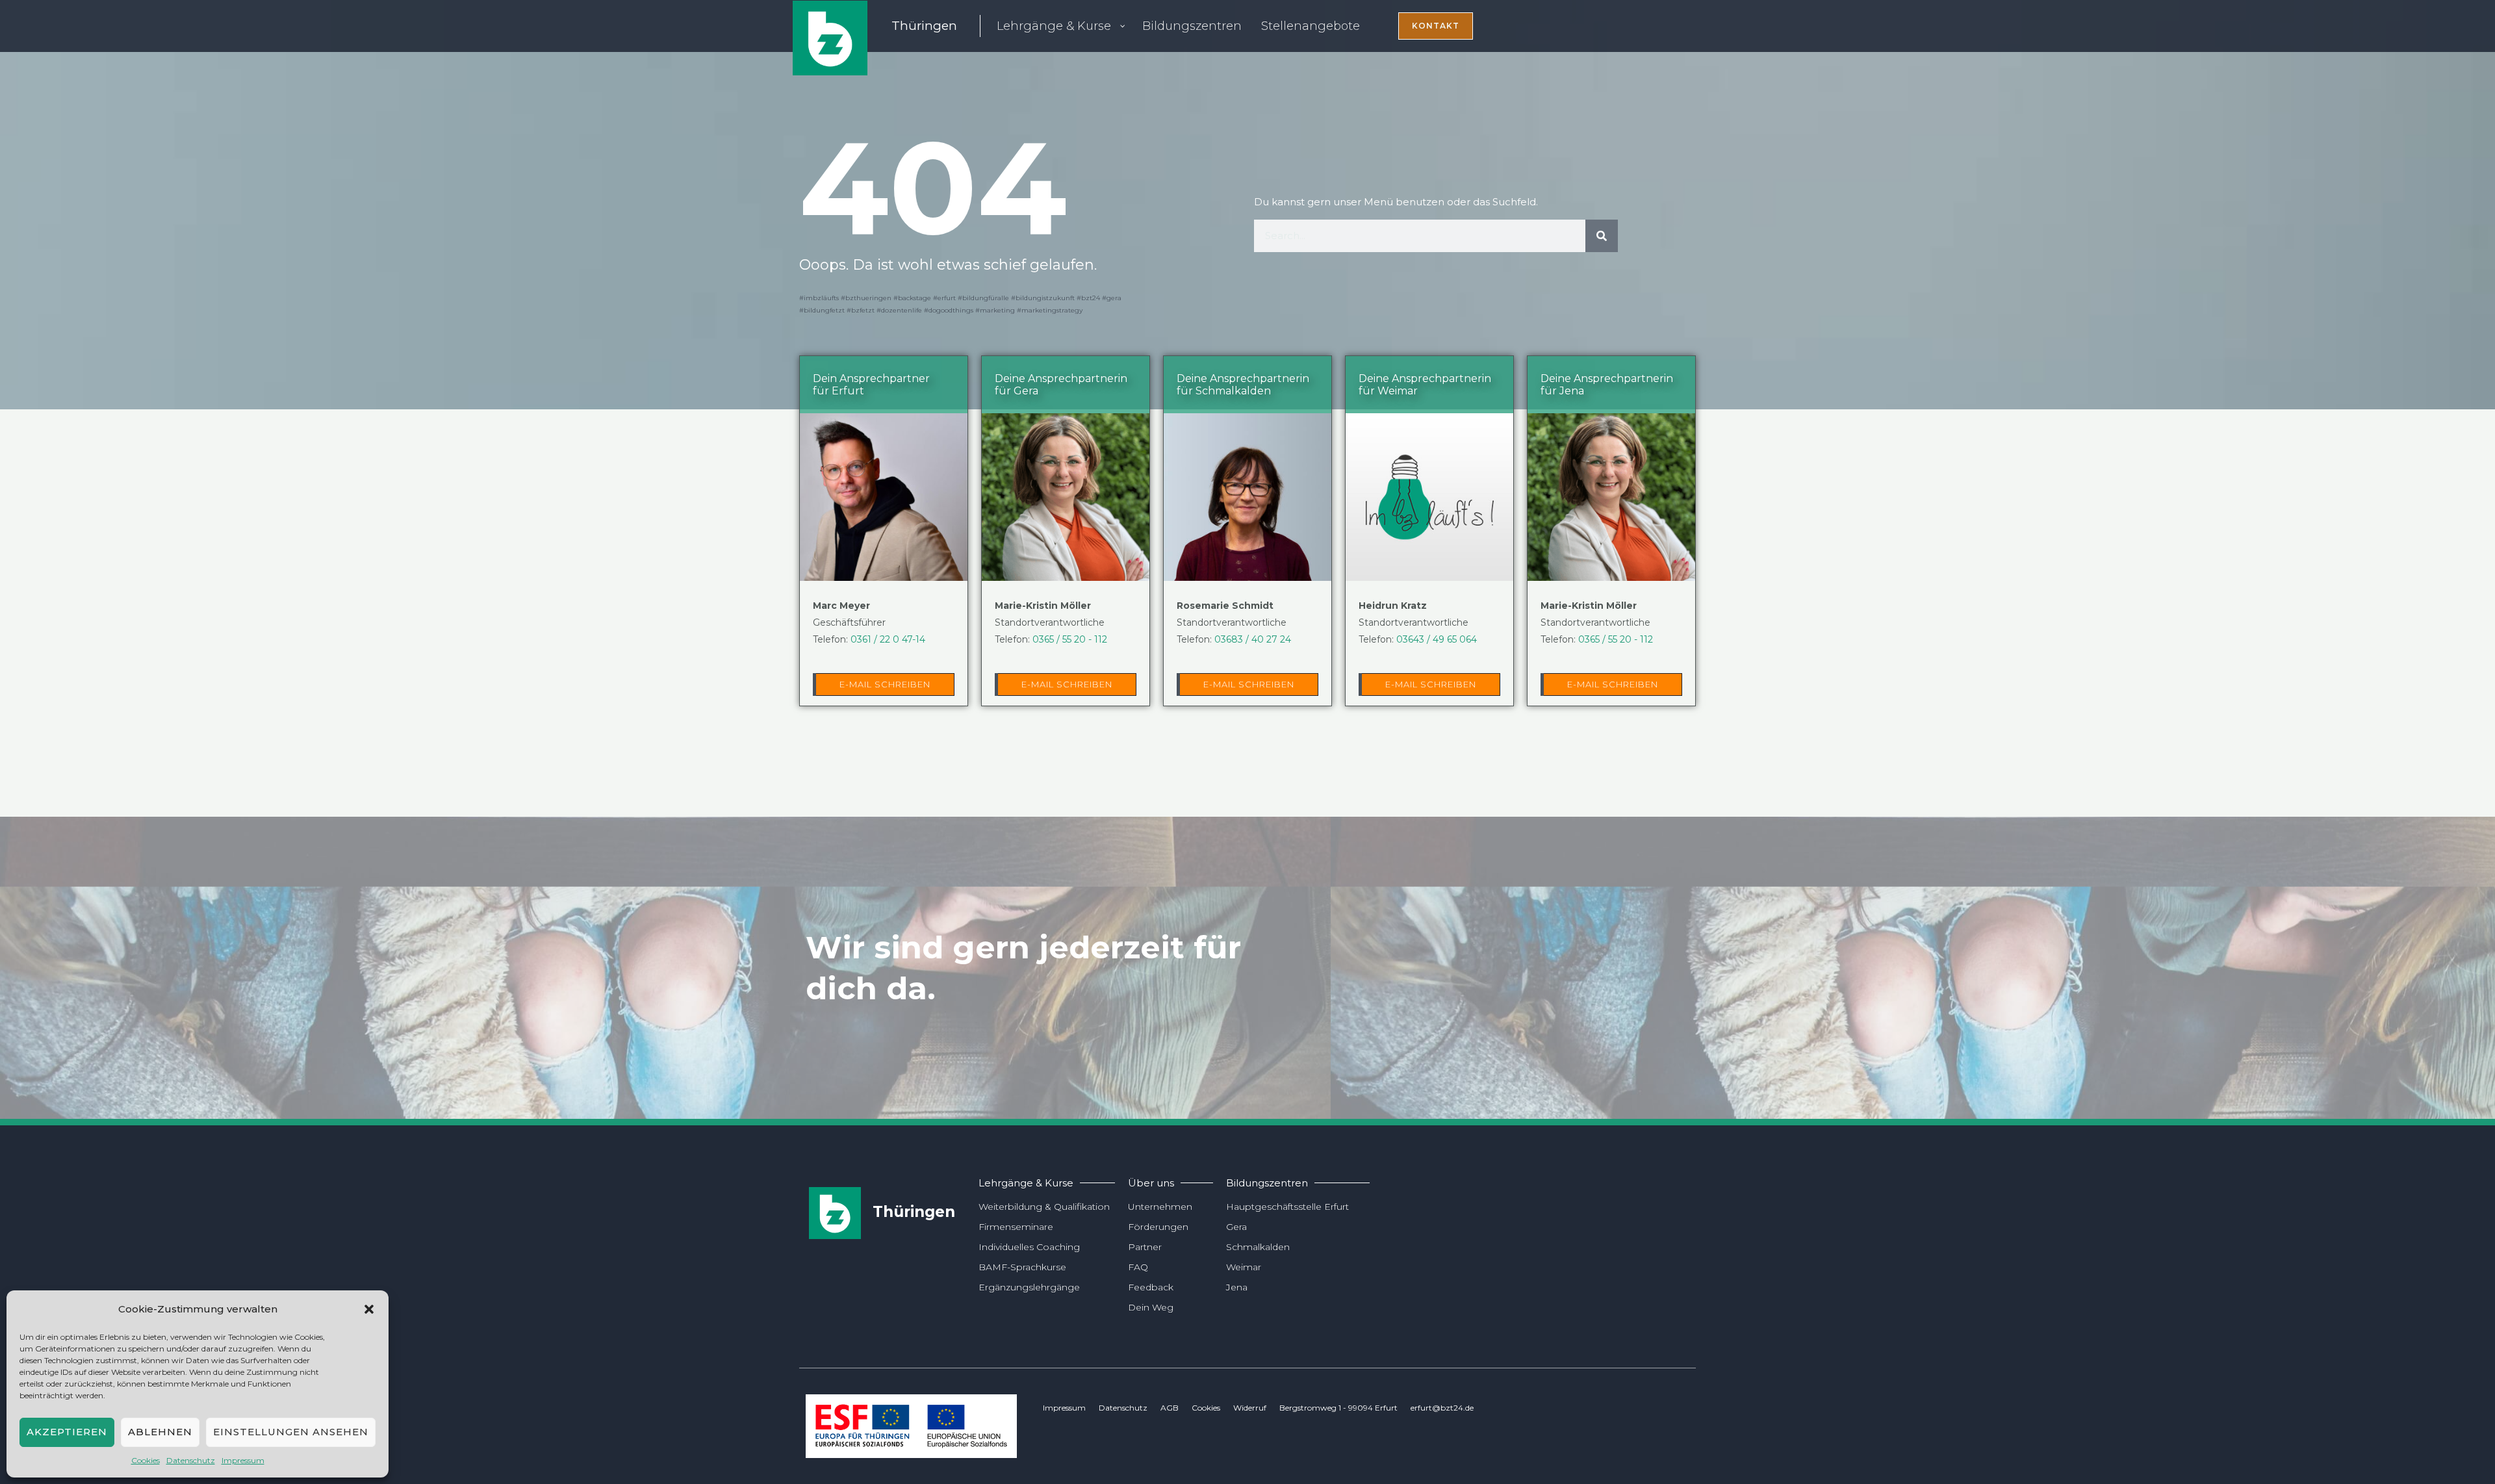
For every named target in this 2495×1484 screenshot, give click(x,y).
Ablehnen (160, 1432)
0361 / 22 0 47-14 (888, 639)
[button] (369, 1309)
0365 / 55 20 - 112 (1070, 639)
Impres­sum (243, 1460)
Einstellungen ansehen (291, 1432)
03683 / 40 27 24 (1253, 639)
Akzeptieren (67, 1432)
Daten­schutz (191, 1460)
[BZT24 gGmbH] (830, 37)
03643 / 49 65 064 (1437, 639)
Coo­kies (146, 1460)
